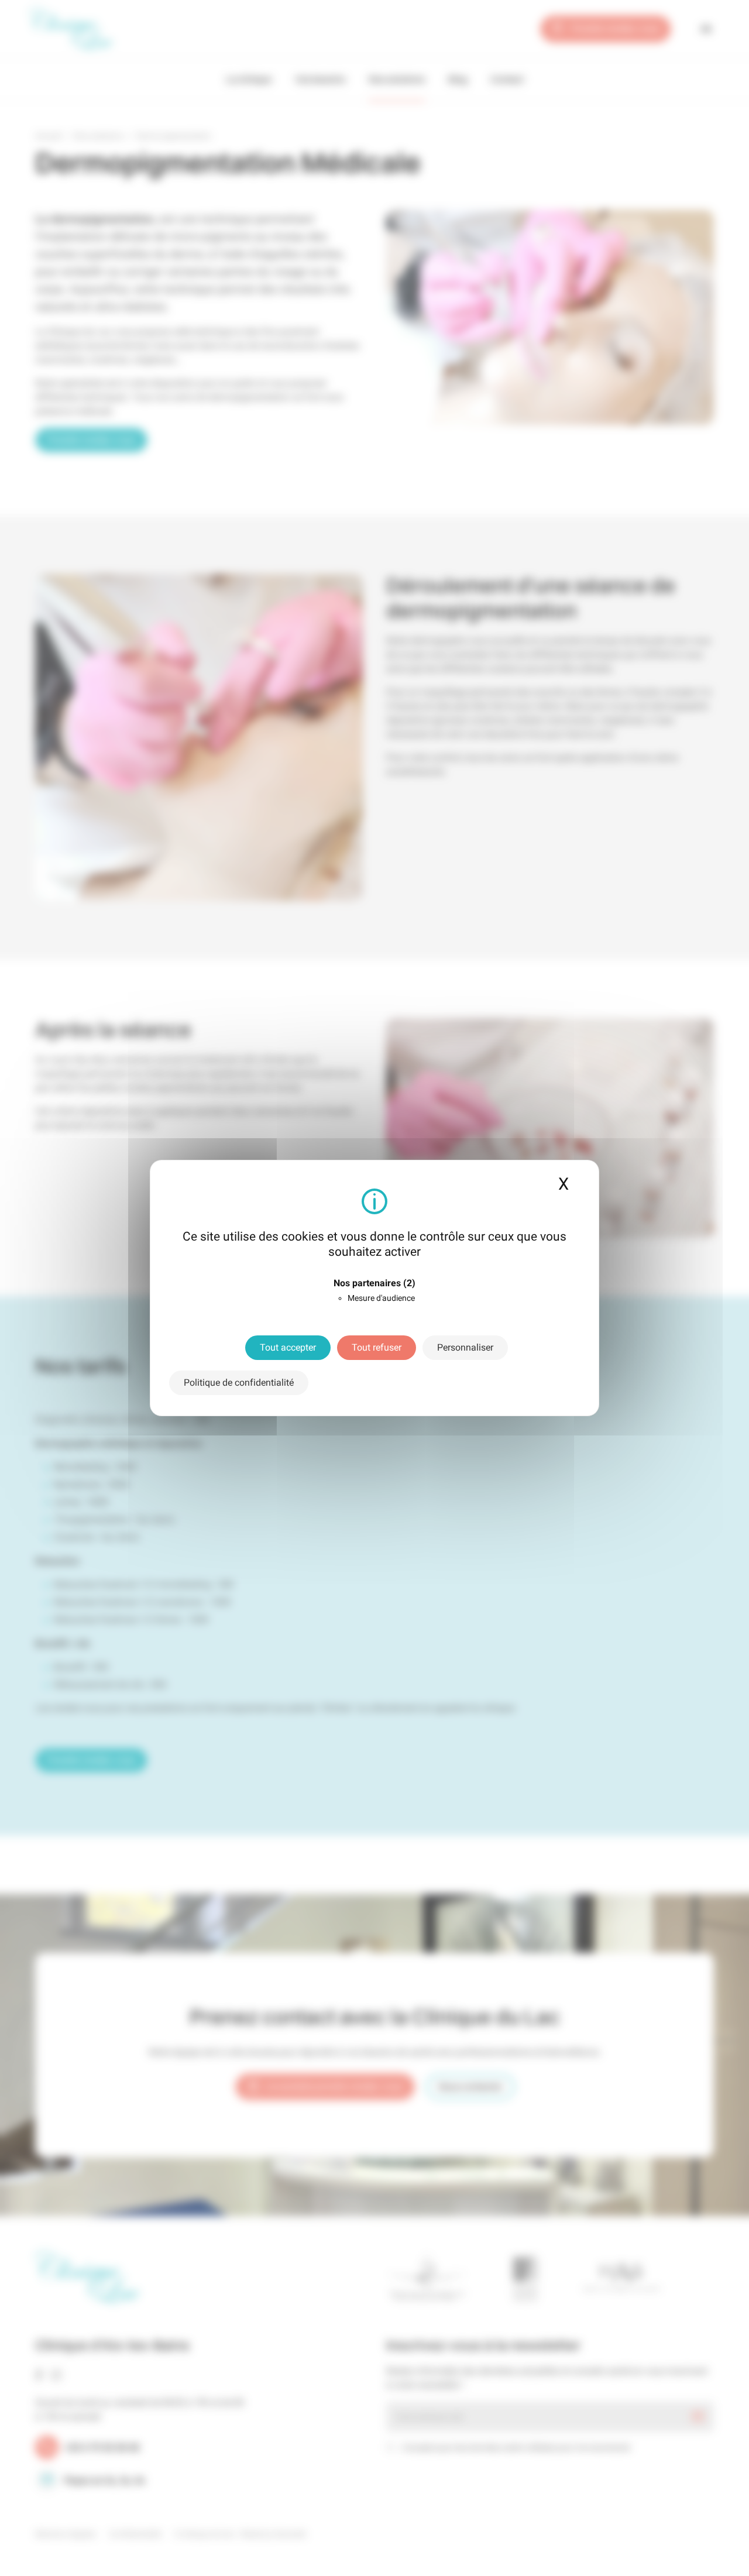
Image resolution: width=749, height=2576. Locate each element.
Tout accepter (288, 1347)
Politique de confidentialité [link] (239, 1383)
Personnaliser (465, 1347)
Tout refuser (377, 1347)
